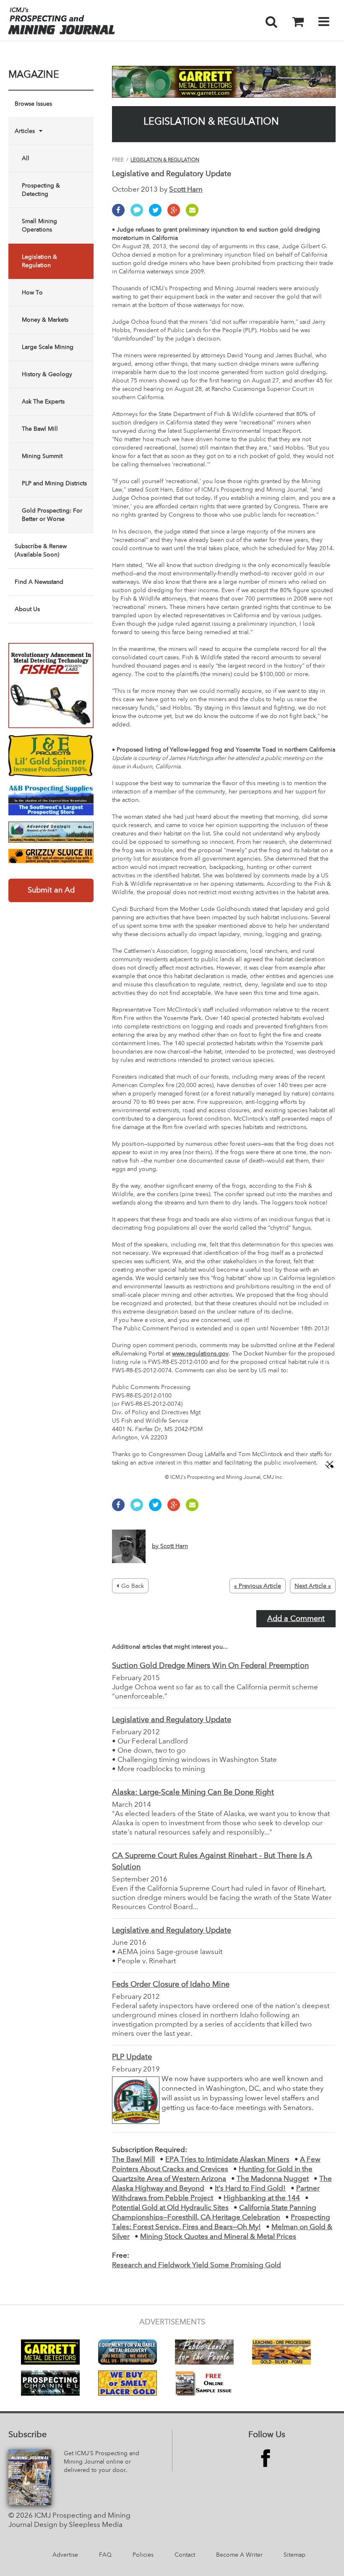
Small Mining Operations (39, 226)
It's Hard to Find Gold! (250, 2189)
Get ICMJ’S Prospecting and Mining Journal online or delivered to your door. (102, 2462)
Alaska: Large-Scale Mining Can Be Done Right (193, 1793)
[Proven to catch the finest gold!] (51, 756)
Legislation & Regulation (39, 261)
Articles (25, 131)
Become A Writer (239, 2555)
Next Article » (313, 1586)
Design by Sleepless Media (78, 2525)
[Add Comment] (139, 214)
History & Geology (47, 375)
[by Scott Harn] (150, 1561)
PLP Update (132, 2057)
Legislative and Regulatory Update (172, 1720)
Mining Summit (42, 456)
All (26, 159)
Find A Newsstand (39, 582)
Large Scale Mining (48, 347)
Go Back (133, 1586)
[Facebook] (120, 214)
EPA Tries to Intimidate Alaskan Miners (227, 2160)
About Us (27, 609)
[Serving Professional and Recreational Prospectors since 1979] (51, 799)
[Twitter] (157, 214)
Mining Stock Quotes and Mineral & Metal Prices (218, 2237)
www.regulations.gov (200, 1354)
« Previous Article (258, 1586)
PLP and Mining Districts (54, 484)
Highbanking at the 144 (262, 2198)
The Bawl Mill (40, 429)
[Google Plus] (176, 214)
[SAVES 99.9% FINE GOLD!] (51, 856)
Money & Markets (45, 320)
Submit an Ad (51, 890)
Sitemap (294, 2555)
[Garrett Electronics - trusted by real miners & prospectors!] (224, 82)
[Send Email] (194, 214)
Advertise (65, 2555)
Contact (185, 2555)
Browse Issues (33, 104)
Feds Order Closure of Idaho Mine (171, 1985)
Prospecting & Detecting (41, 190)
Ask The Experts (43, 402)
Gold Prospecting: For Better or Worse (52, 515)
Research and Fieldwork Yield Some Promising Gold (197, 2265)
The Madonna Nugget (273, 2179)
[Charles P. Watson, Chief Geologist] (51, 832)
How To (32, 293)
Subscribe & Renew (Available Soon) (41, 551)
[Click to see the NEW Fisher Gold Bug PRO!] (51, 686)
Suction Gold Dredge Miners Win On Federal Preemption (210, 1666)
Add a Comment (296, 1619)
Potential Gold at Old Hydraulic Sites (170, 2208)
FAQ (105, 2555)
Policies (143, 2555)
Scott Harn (186, 190)
